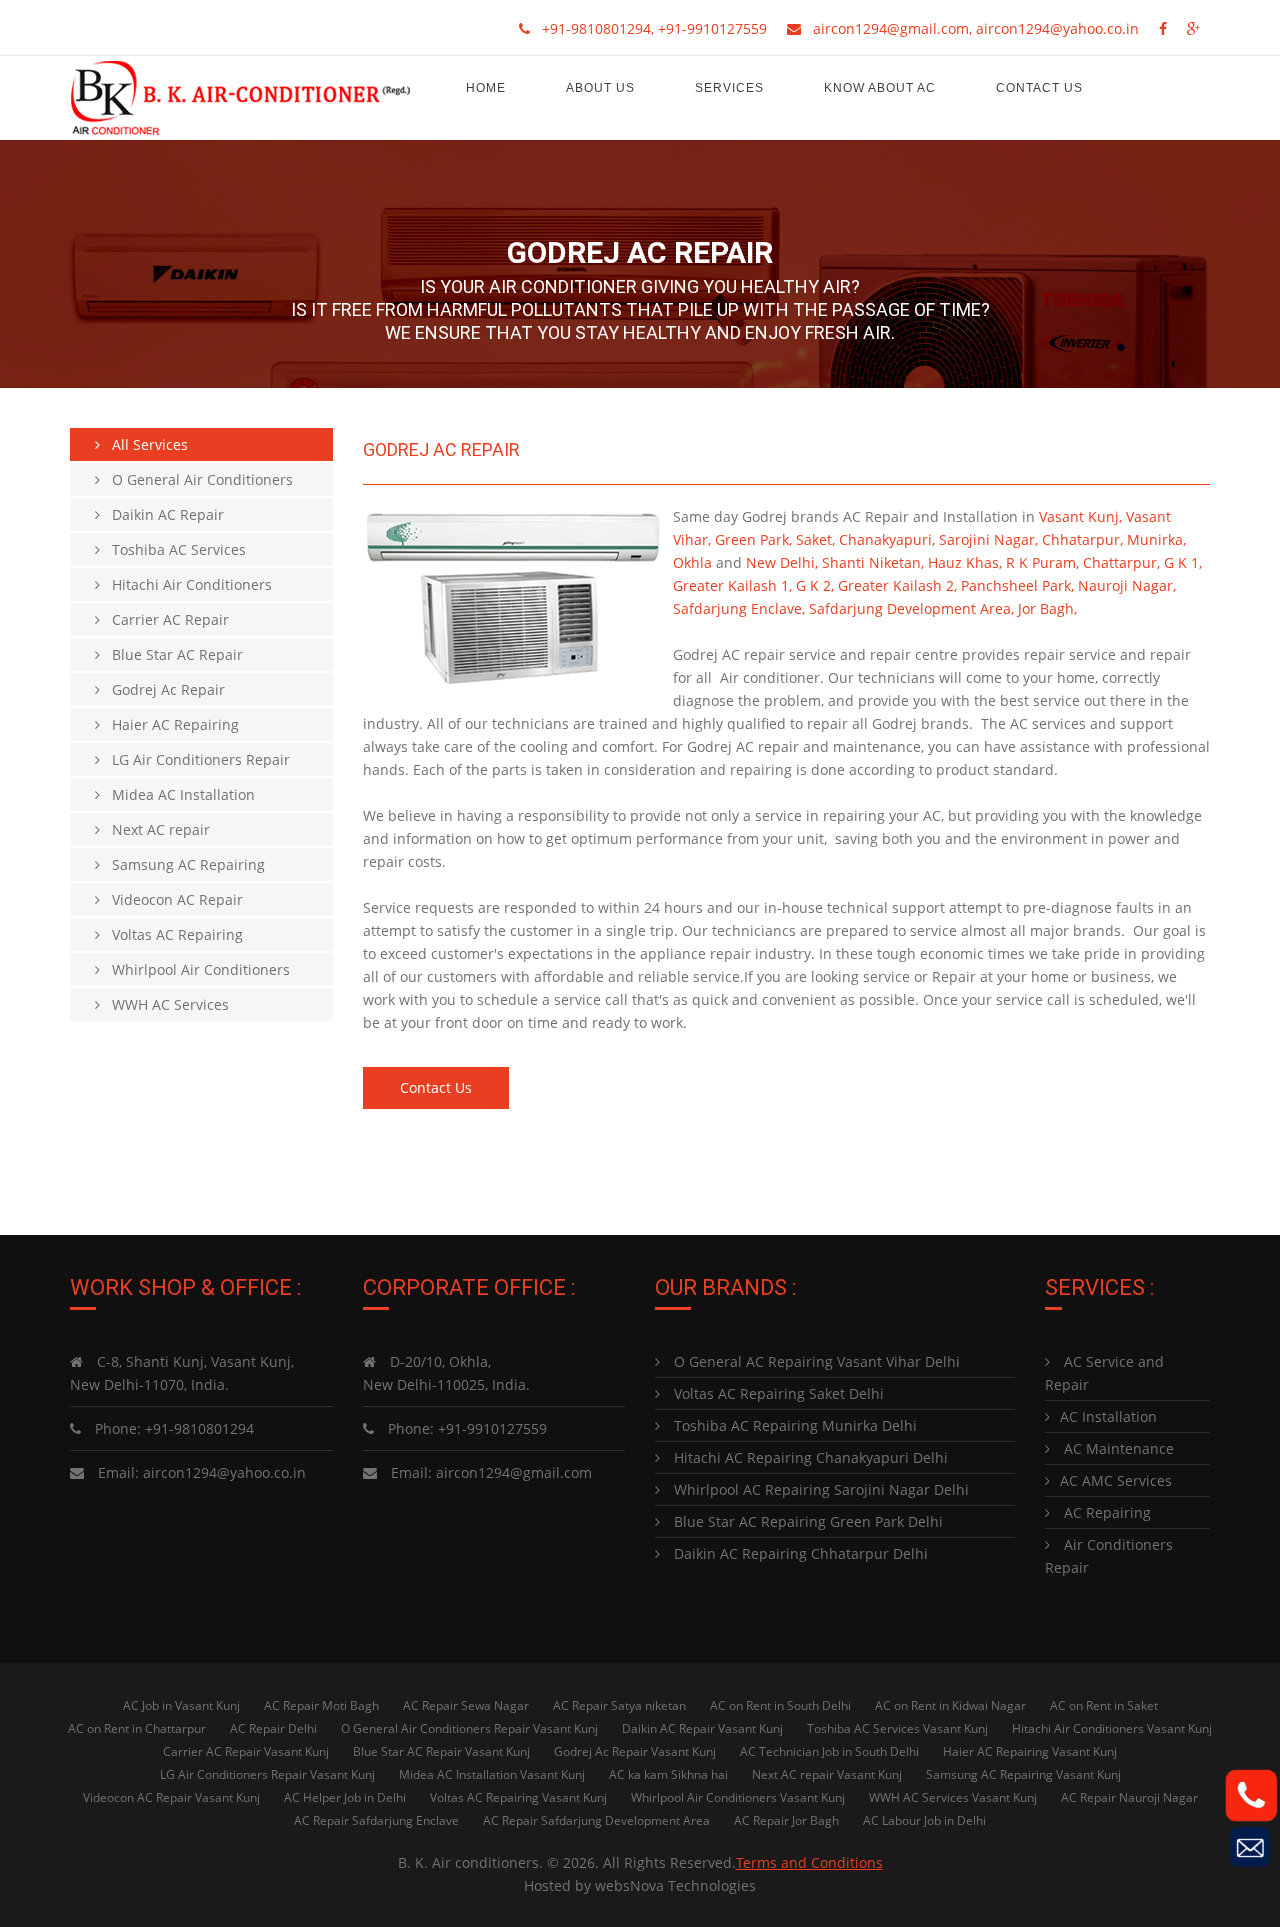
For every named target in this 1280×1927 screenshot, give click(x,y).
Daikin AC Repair (162, 514)
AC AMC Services (1116, 1480)
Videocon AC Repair (171, 899)
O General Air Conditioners (196, 479)
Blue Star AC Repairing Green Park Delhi (806, 1521)
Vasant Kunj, (1080, 516)
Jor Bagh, (1047, 608)
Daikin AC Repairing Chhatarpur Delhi (799, 1553)
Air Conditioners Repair (1109, 1556)
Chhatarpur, (1082, 539)
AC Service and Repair (1104, 1373)
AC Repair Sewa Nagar (466, 1705)
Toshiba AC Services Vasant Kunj (897, 1728)
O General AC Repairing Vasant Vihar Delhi (815, 1361)
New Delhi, (782, 562)
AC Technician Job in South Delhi (829, 1751)
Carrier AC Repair (164, 619)
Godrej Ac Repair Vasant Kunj (635, 1751)
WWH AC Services (164, 1004)
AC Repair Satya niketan (619, 1705)
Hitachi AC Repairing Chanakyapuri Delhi (809, 1457)
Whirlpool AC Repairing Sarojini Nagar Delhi (819, 1489)
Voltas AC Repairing (171, 934)
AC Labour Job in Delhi (924, 1820)
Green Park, (753, 539)
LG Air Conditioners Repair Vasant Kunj (267, 1774)
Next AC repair (155, 829)
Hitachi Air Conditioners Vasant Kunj (1112, 1728)
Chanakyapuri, (887, 539)
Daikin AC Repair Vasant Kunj (702, 1728)
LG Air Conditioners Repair (195, 759)
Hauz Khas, (965, 562)
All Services (144, 444)
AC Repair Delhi (273, 1728)
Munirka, (1156, 539)
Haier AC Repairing (169, 724)
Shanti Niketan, (873, 562)
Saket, (815, 539)
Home (486, 88)
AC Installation (1108, 1416)
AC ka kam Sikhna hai (668, 1774)
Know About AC (880, 88)
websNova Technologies (675, 1885)
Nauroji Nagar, (1127, 585)
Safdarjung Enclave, (739, 608)
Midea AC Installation (177, 794)
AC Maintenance (1117, 1448)
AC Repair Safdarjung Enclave (376, 1820)
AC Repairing (1105, 1512)
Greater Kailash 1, (732, 585)
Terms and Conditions (809, 1862)
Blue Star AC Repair (171, 654)
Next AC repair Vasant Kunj (827, 1774)
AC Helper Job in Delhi (345, 1797)
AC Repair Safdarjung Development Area (596, 1820)
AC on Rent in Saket (1104, 1705)
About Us (600, 88)
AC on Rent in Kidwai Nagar (950, 1705)
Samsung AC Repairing (182, 864)
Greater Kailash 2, (897, 585)
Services (729, 88)
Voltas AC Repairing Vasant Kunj (518, 1797)
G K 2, (815, 585)
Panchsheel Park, (1017, 585)
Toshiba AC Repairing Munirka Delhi (793, 1425)
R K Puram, (1042, 562)
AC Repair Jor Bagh (786, 1820)
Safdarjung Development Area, (911, 608)
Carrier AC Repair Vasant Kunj (246, 1751)
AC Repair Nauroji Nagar (1129, 1797)
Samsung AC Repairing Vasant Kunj (1023, 1774)
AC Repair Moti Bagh (321, 1705)
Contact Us (1039, 88)
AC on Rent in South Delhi (780, 1705)
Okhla (692, 562)
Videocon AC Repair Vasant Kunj (171, 1797)
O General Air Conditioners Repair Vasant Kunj (469, 1728)
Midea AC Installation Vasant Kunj (492, 1774)
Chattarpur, (1121, 562)
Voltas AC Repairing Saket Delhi (777, 1393)
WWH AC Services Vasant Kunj (953, 1797)
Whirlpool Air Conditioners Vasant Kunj (738, 1797)
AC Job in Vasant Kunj (181, 1705)
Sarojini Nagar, (988, 539)
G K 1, (1183, 562)
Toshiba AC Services (173, 549)
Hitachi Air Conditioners (186, 584)
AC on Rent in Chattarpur (137, 1728)
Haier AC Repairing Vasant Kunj (1030, 1751)
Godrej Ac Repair (162, 689)
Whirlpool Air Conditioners (195, 969)
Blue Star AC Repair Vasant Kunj (441, 1751)
